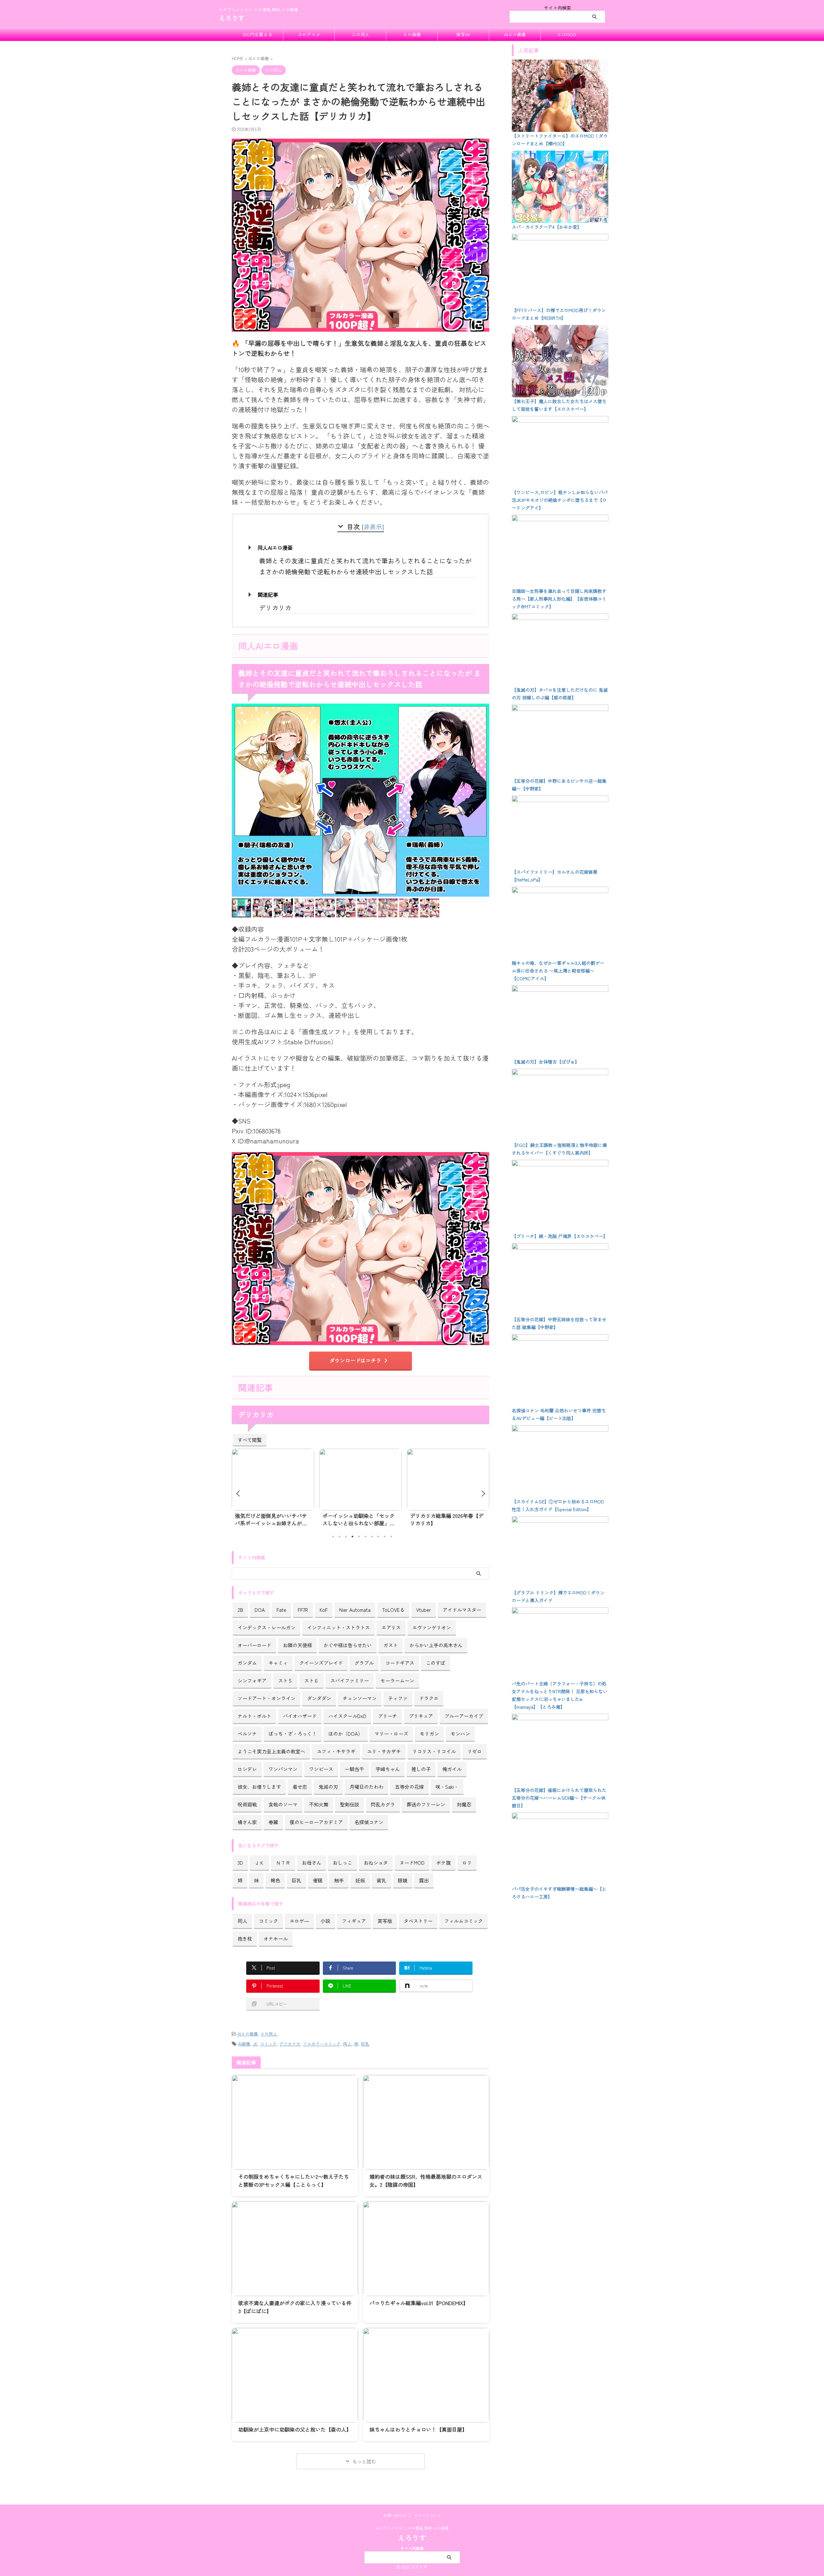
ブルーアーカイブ (464, 1716)
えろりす (232, 18)
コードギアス (400, 1663)
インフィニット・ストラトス (338, 1627)
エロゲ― (299, 1921)
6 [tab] (365, 1537)
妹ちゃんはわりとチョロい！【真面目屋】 (418, 2429)
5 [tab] (359, 1537)
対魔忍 (464, 1804)
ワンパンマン (283, 1769)
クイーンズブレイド (321, 1663)
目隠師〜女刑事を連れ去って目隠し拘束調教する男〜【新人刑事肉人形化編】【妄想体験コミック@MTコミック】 (559, 599)
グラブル (364, 1663)
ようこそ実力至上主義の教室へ (271, 1751)
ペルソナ (247, 1733)
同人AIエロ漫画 (275, 548)
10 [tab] (391, 1537)
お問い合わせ (395, 2515)
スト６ (311, 1680)
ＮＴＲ (283, 1862)
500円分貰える (257, 34)
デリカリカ (275, 608)
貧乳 (381, 1880)
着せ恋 (300, 1787)
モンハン (460, 1733)
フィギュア (354, 1921)
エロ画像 (412, 34)
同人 (242, 1921)
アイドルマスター (462, 1610)
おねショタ (376, 1862)
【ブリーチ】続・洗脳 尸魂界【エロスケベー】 (560, 1236)
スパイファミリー (350, 1680)
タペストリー (418, 1921)
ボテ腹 (443, 1862)
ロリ (467, 1862)
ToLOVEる (393, 1610)
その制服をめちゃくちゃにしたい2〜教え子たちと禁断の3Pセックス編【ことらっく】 (294, 2180)
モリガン (429, 1733)
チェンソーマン (360, 1698)
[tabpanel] (273, 1489)
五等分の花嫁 (409, 1787)
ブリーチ (388, 1716)
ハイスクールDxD (347, 1716)
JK (255, 2044)
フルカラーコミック (322, 2044)
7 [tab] (372, 1537)
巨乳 (296, 1880)
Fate (281, 1610)
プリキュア (421, 1716)
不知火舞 (319, 1804)
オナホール (276, 1938)
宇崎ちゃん (388, 1769)
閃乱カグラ (383, 1804)
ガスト (391, 1645)
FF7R (303, 1610)
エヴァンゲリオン (432, 1627)
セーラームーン (397, 1680)
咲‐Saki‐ (447, 1787)
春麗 (273, 1822)
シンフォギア (252, 1680)
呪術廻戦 (247, 1804)
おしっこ (342, 1862)
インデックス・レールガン (267, 1627)
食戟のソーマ (283, 1804)
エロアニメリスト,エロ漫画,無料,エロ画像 (412, 2528)
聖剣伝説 (350, 1804)
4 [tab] (352, 1537)
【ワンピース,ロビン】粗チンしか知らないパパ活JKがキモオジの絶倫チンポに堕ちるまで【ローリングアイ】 (560, 500)
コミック (268, 1921)
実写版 (385, 1921)
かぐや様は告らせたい (348, 1645)
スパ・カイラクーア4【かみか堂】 (547, 227)
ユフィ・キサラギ (336, 1751)
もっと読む (364, 2461)
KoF (324, 1610)
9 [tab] (385, 1537)
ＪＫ (259, 1862)
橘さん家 (247, 1822)
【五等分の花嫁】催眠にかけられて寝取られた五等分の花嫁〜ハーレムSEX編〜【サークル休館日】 (559, 1798)
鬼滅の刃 (328, 1787)
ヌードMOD (412, 1862)
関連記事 (268, 595)
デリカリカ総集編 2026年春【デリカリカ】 (359, 1519)
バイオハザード (300, 1716)
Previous (238, 1493)
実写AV (463, 34)
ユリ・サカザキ (384, 1751)
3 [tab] (346, 1537)
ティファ (398, 1698)
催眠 (318, 1880)
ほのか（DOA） (346, 1733)
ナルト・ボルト (254, 1716)
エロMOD (566, 34)
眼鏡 (403, 1880)
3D (240, 1862)
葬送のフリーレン (426, 1804)
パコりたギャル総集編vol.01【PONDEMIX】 (419, 2303)
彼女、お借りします (259, 1787)
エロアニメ (309, 34)
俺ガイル (452, 1769)
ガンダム (247, 1663)
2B (240, 1610)
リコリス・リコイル (434, 1751)
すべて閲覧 (250, 1440)
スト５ (285, 1680)
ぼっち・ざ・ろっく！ (293, 1733)
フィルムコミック (464, 1921)
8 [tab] (378, 1537)
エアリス (391, 1627)
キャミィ (278, 1663)
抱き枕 (245, 1938)
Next (483, 1493)
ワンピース (321, 1769)
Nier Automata (355, 1610)
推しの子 (421, 1769)
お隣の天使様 (297, 1645)
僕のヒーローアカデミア (316, 1822)
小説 (325, 1921)
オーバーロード (254, 1645)
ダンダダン (319, 1698)
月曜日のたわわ (366, 1787)
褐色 (275, 1880)
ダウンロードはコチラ (355, 1360)
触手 (339, 1880)
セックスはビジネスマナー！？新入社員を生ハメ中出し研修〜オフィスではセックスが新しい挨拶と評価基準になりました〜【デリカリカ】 (446, 1519)
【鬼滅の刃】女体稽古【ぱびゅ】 (546, 1062)
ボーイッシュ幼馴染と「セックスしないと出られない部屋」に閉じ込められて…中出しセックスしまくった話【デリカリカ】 (271, 1519)
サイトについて (428, 2515)
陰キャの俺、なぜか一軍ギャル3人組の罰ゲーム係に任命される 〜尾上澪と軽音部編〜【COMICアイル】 (558, 971)
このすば (435, 1663)
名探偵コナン (369, 1822)
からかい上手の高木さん (436, 1645)
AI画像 (244, 2044)
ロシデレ (247, 1769)
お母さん (312, 1862)
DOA (260, 1610)
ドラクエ (429, 1698)
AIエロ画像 (515, 34)
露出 (424, 1880)
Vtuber (424, 1610)
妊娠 (360, 1880)
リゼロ (475, 1751)
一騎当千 (354, 1769)
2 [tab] (340, 1537)
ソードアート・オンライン (267, 1698)
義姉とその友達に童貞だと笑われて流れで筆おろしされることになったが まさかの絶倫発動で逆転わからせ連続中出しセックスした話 (365, 566)
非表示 (373, 526)
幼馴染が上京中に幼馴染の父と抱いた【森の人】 (295, 2429)
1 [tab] (333, 1537)
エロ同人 (360, 34)
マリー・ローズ (391, 1733)
